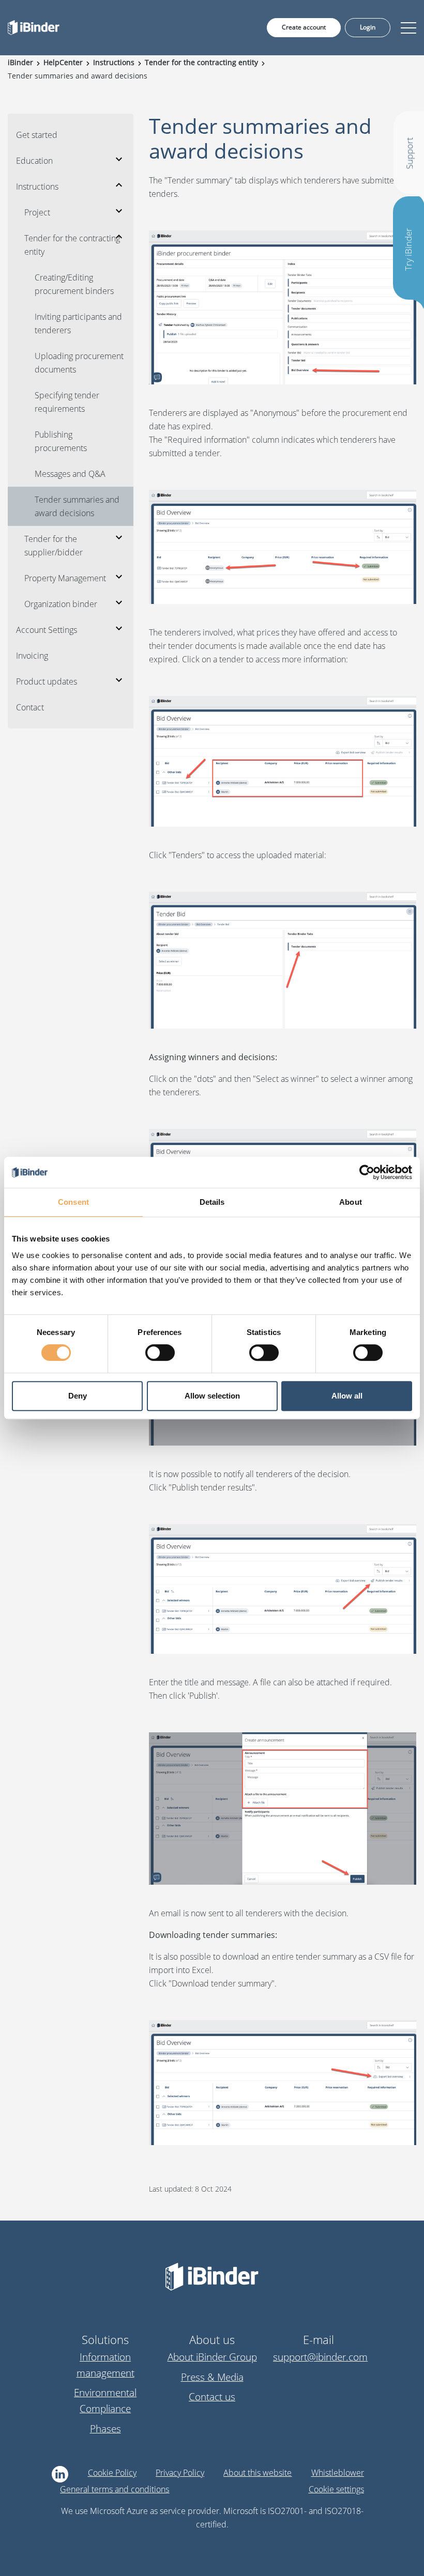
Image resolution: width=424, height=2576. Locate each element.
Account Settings (47, 630)
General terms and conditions (115, 2489)
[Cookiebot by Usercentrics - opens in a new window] (367, 1172)
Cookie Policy (112, 2473)
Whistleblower (338, 2473)
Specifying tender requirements (67, 402)
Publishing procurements (61, 441)
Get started (37, 135)
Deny (78, 1396)
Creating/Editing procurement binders (74, 284)
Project (37, 212)
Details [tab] (212, 1202)
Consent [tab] (73, 1202)
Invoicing (32, 656)
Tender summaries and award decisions (77, 506)
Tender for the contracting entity (72, 245)
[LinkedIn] (60, 2474)
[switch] (160, 1353)
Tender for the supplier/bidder (54, 546)
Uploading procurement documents (79, 363)
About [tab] (351, 1202)
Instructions (37, 187)
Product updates (47, 681)
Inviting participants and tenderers (78, 323)
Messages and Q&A (70, 474)
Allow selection (212, 1396)
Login (368, 27)
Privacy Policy (180, 2473)
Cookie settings (336, 2489)
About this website (258, 2473)
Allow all (347, 1396)
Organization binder (61, 604)
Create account (304, 27)
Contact (30, 707)
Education (34, 161)
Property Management (65, 578)
